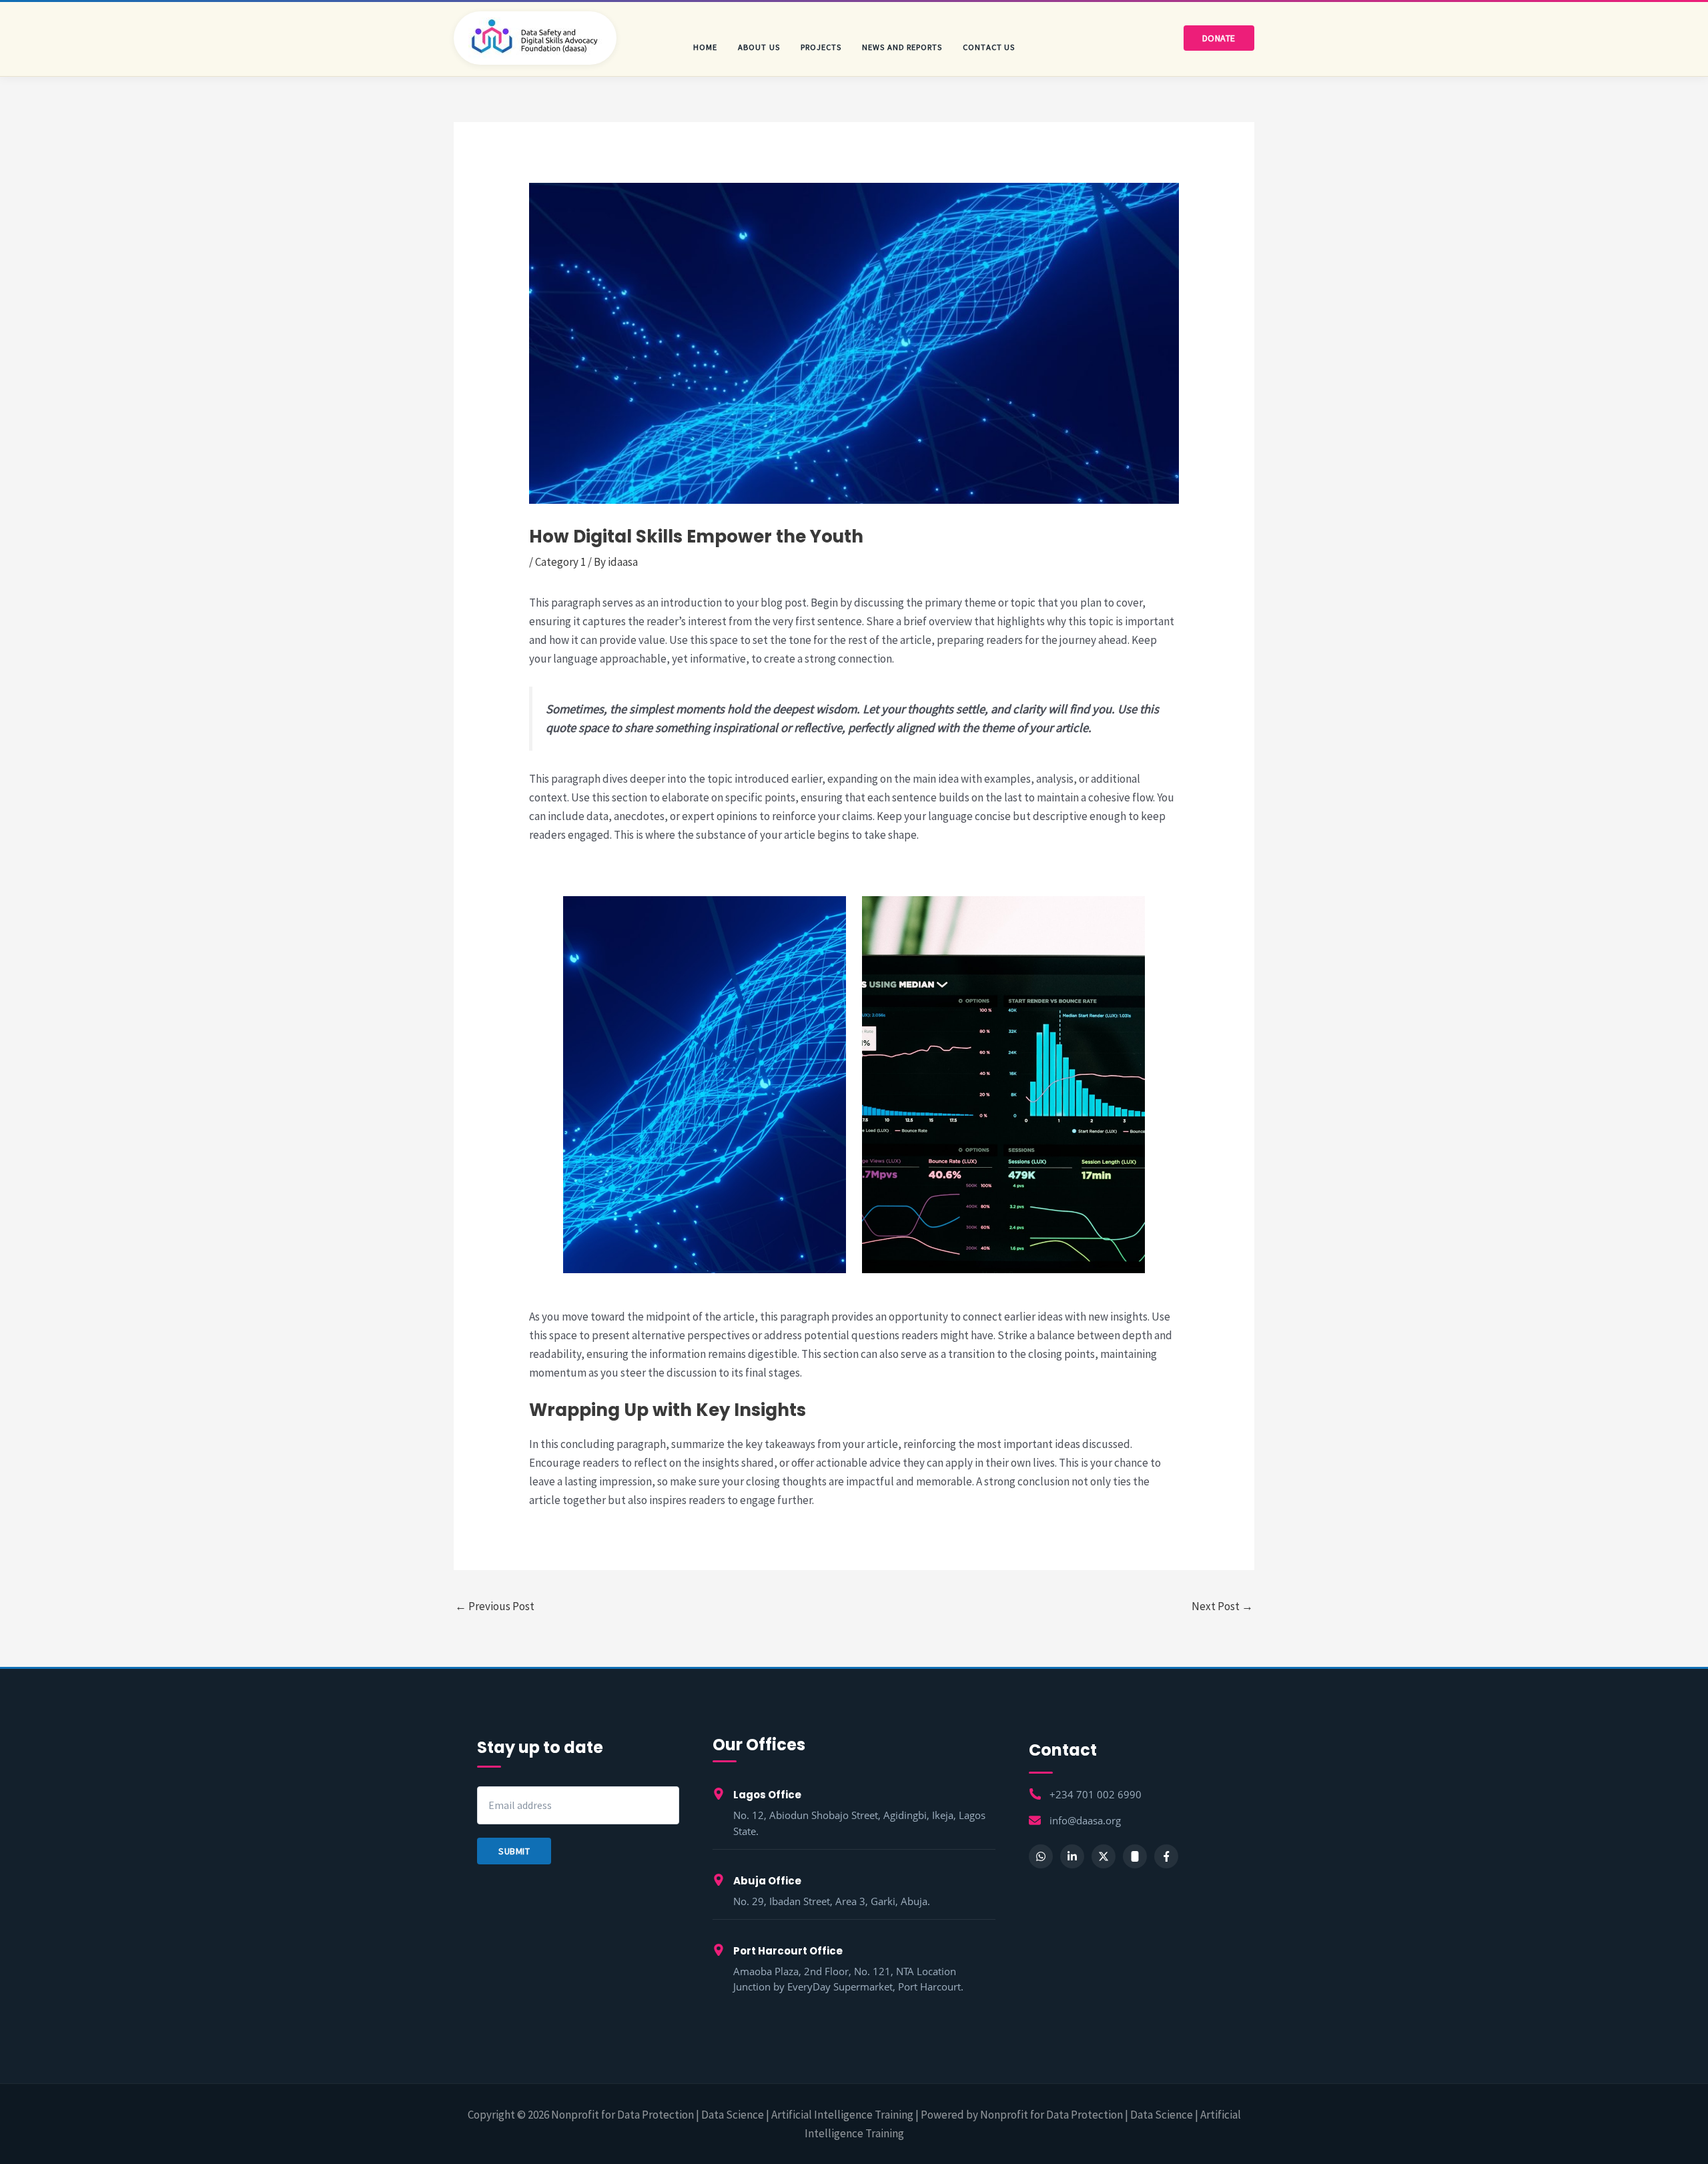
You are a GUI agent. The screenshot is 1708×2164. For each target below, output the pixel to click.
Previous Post (495, 1606)
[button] (1219, 38)
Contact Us (989, 47)
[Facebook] (1166, 1856)
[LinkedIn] (1072, 1856)
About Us (759, 47)
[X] (1104, 1856)
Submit (514, 1851)
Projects (821, 47)
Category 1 (560, 562)
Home (705, 47)
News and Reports (902, 47)
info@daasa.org (1085, 1821)
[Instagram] (1135, 1856)
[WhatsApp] (1041, 1856)
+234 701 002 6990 (1096, 1795)
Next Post (1222, 1606)
